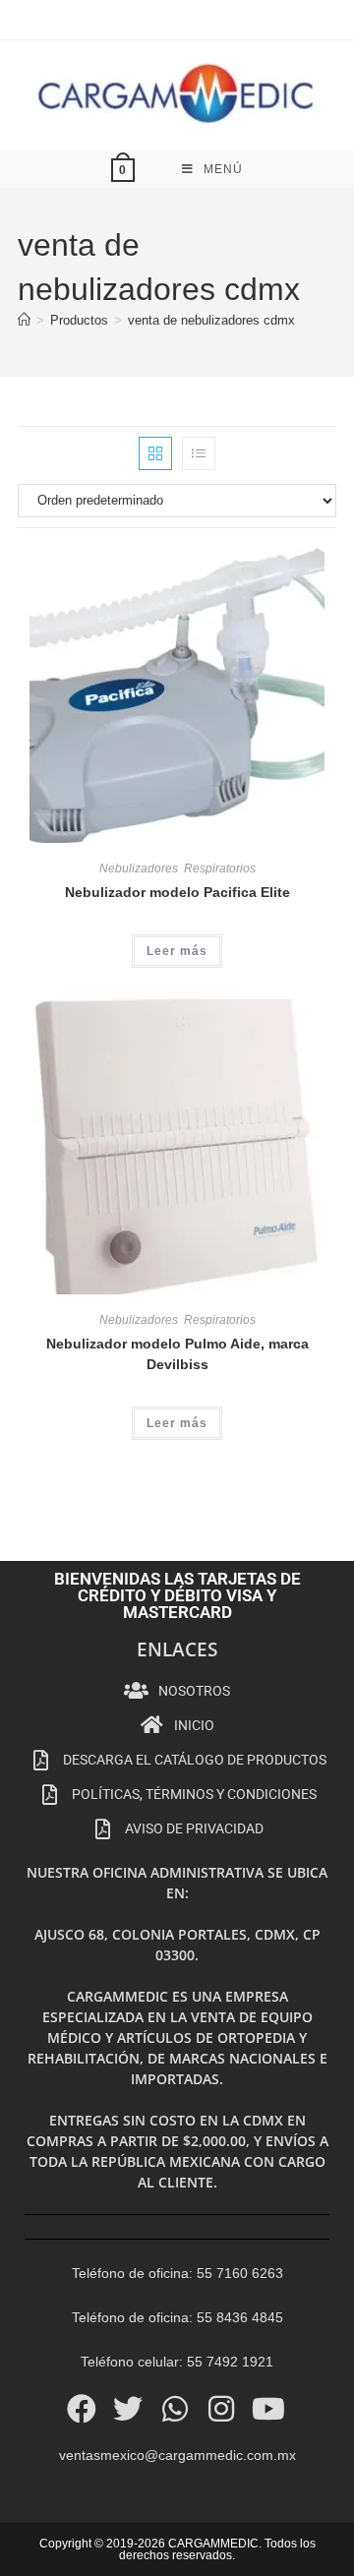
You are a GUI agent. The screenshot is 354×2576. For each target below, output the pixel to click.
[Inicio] (24, 320)
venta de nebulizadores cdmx (211, 320)
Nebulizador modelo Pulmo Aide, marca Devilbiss (177, 1354)
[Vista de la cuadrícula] (155, 453)
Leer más (177, 951)
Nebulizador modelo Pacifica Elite (177, 892)
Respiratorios (220, 869)
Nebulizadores (139, 869)
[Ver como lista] (199, 453)
